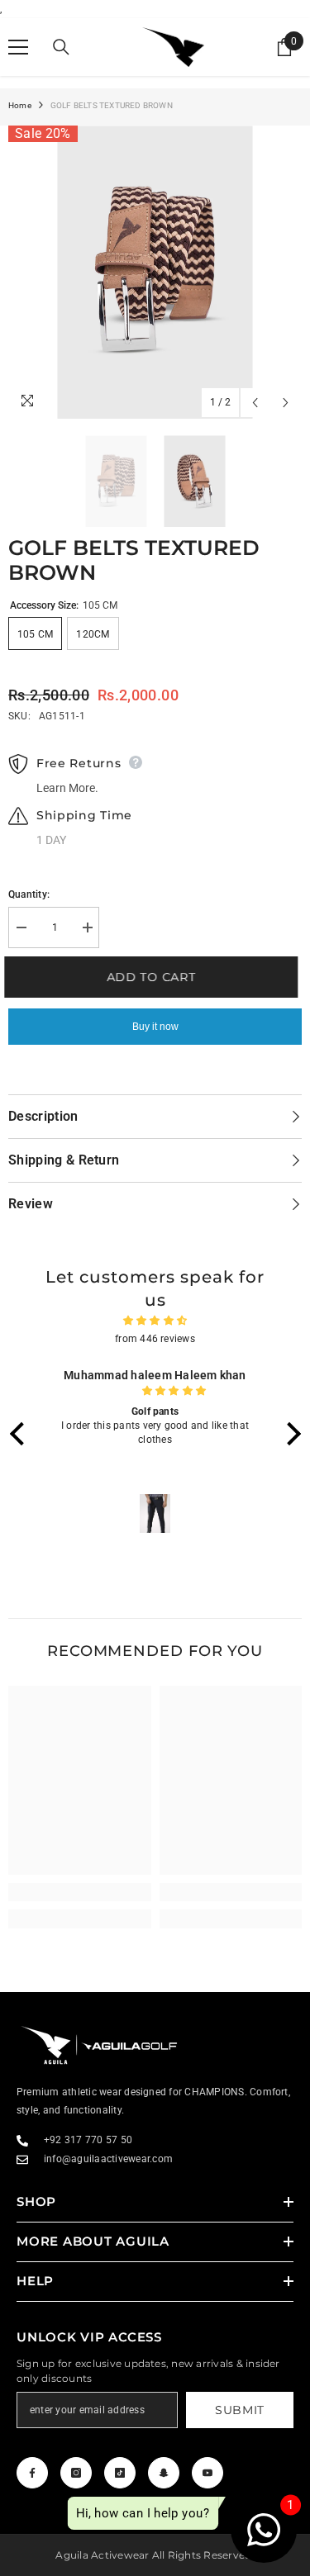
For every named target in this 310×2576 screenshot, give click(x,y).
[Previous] (255, 403)
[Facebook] (32, 2473)
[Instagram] (76, 2473)
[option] (155, 272)
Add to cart (155, 977)
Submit (240, 2410)
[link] (80, 1892)
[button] (21, 1434)
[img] (155, 1321)
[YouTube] (207, 2473)
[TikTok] (120, 2473)
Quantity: (29, 894)
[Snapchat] (164, 2473)
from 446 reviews (155, 1339)
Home (20, 105)
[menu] (18, 47)
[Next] (286, 403)
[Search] (61, 47)
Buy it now (155, 1027)
